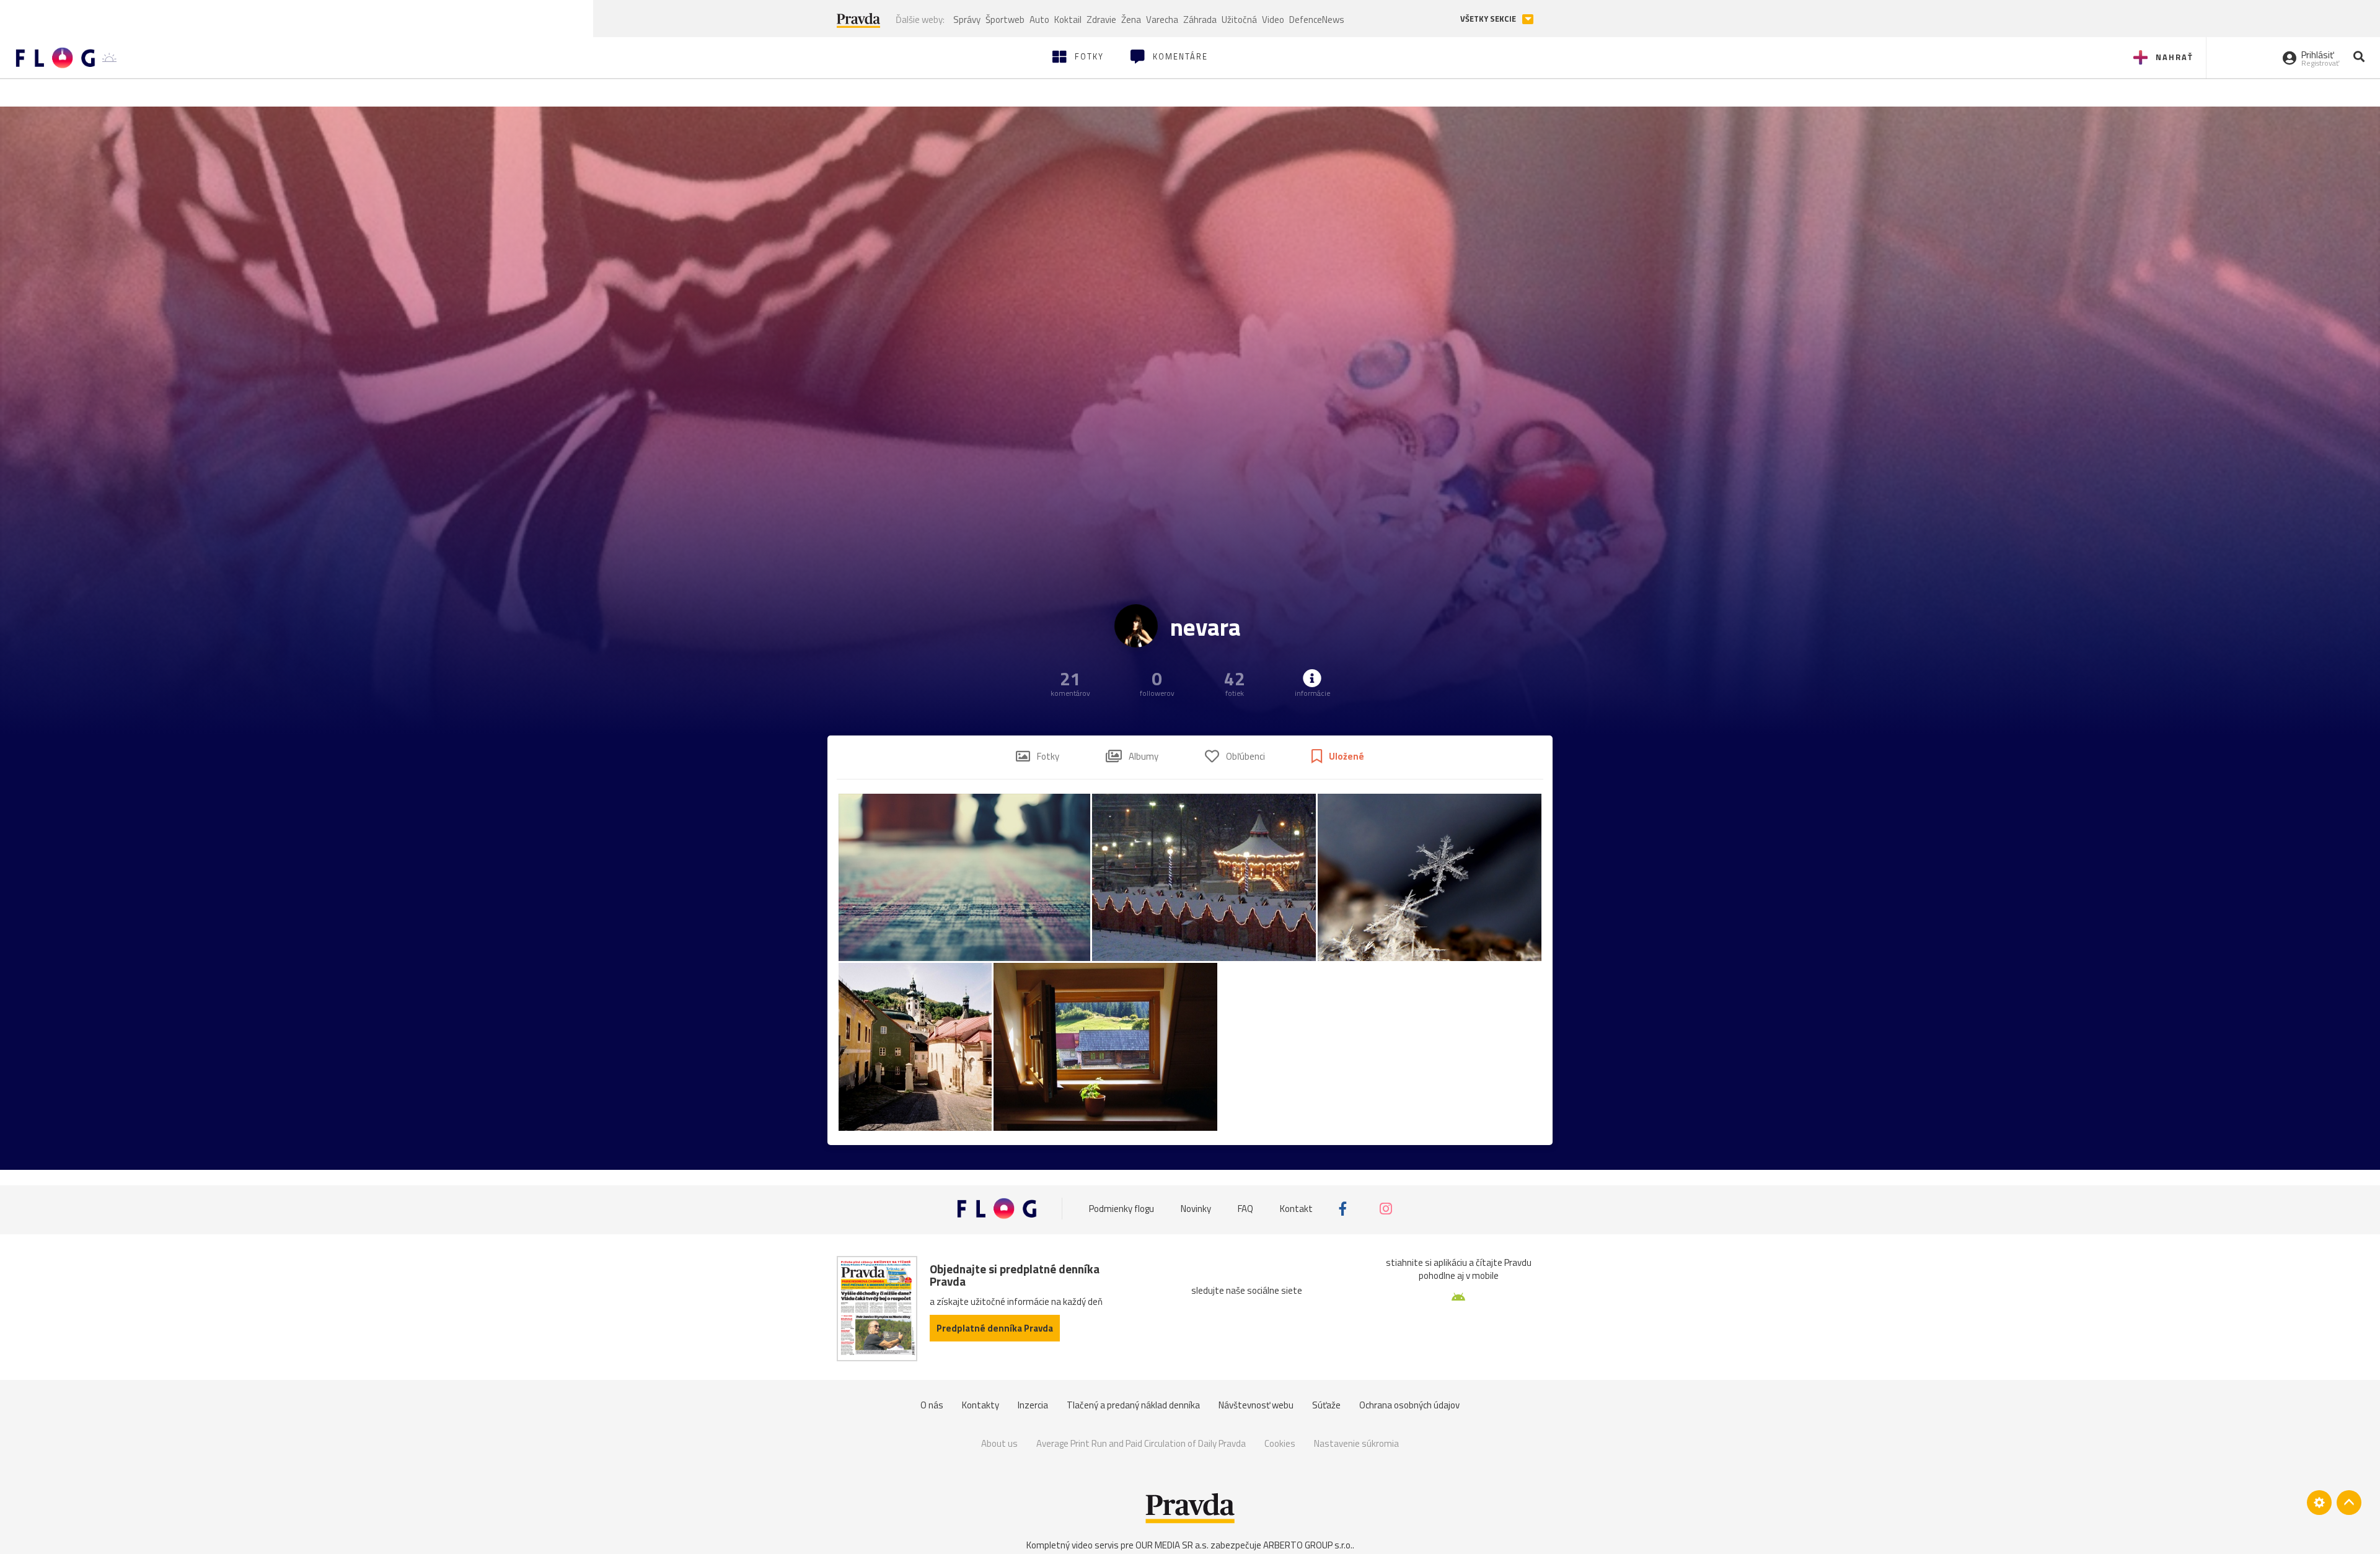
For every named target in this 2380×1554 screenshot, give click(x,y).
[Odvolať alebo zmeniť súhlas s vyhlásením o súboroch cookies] (2319, 1503)
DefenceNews (1317, 20)
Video (1273, 20)
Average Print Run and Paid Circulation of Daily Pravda (1141, 1443)
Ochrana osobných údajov (1409, 1405)
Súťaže (1326, 1405)
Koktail (1068, 20)
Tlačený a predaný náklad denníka (1133, 1405)
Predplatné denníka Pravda (995, 1328)
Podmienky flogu (1122, 1209)
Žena (1131, 20)
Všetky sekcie (1489, 19)
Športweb (1005, 20)
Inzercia (1033, 1405)
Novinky (1196, 1209)
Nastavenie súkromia (1356, 1443)
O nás (932, 1405)
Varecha (1162, 20)
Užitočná (1239, 20)
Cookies (1280, 1443)
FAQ (1245, 1209)
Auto (1039, 20)
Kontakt (1296, 1209)
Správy (967, 20)
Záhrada (1200, 20)
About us (999, 1443)
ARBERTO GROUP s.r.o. (1308, 1545)
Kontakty (981, 1405)
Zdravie (1101, 20)
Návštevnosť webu (1256, 1405)
